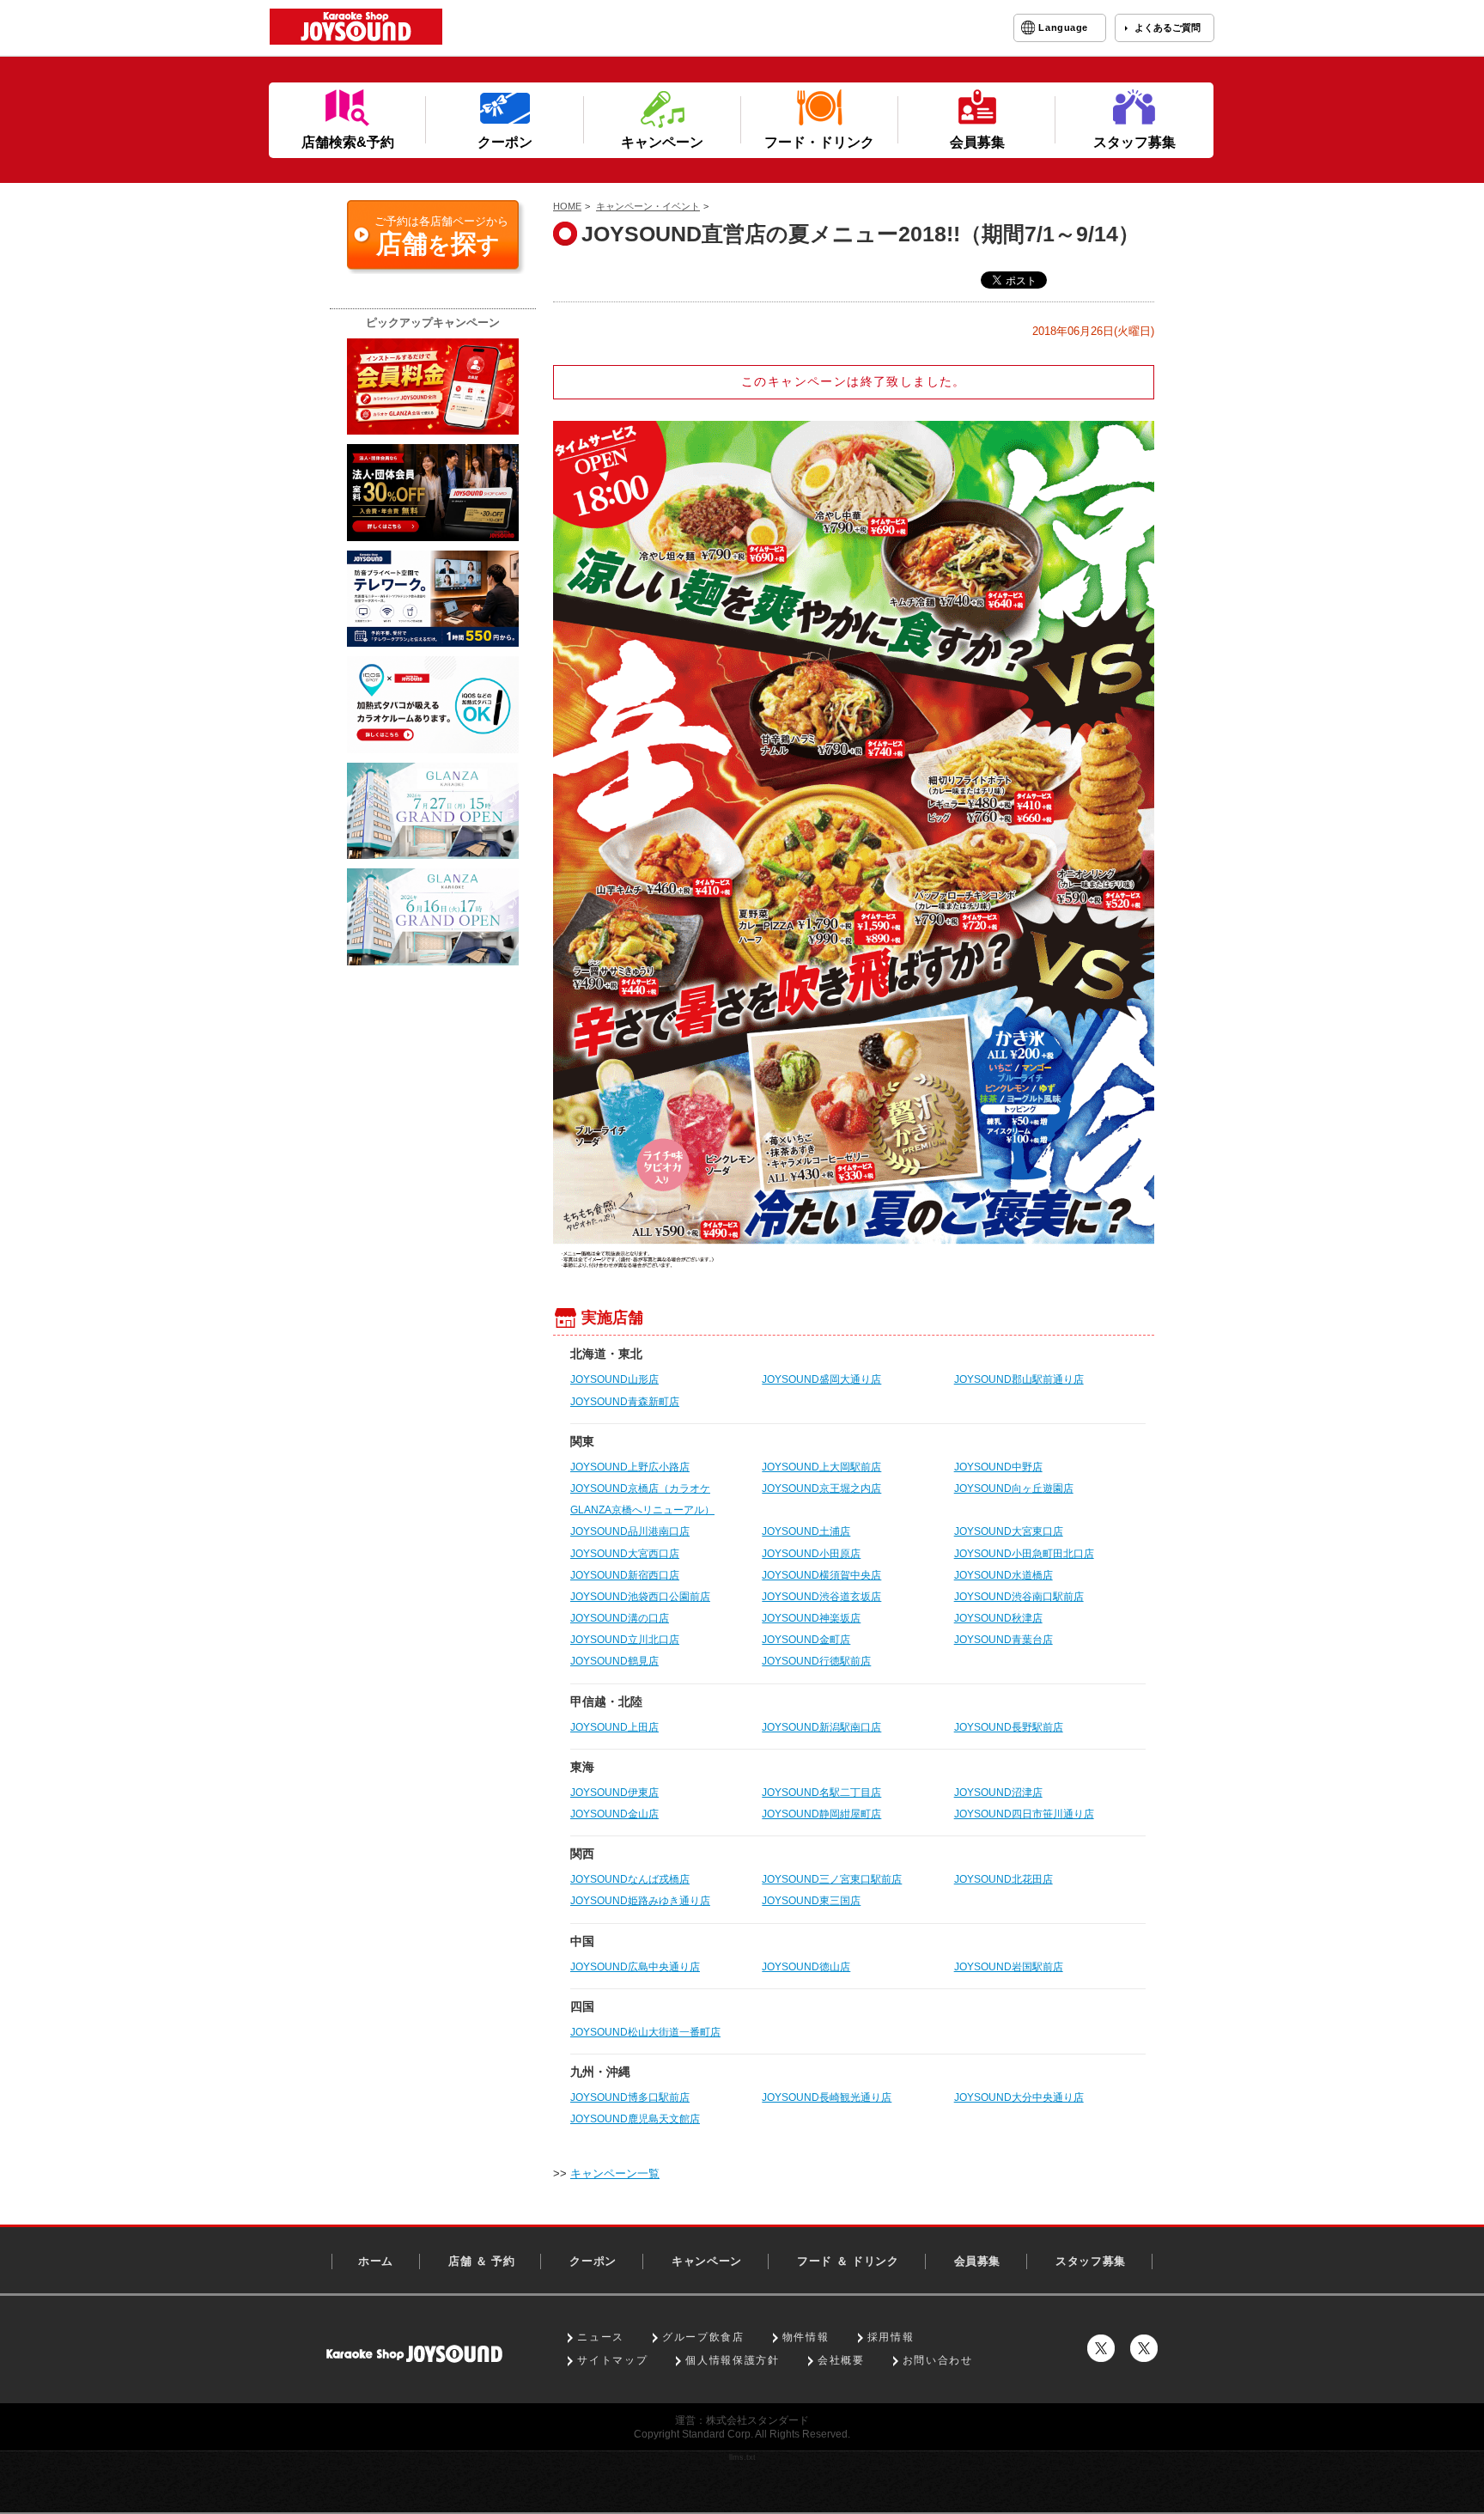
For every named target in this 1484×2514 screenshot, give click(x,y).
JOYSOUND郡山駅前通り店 (1019, 1379)
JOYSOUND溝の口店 (620, 1618)
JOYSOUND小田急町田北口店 (1024, 1554)
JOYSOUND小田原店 (811, 1554)
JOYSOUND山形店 (614, 1379)
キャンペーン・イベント (648, 206)
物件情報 (806, 2337)
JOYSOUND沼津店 (998, 1793)
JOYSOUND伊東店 (614, 1793)
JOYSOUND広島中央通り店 (635, 1967)
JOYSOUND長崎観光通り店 (827, 2097)
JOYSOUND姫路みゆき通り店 (640, 1901)
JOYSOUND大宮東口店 (1009, 1531)
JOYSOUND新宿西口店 (625, 1575)
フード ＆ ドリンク (848, 2261)
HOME (567, 206)
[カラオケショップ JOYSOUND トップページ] (414, 2354)
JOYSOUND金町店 (806, 1640)
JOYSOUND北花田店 (1004, 1879)
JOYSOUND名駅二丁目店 (821, 1793)
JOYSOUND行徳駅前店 (816, 1661)
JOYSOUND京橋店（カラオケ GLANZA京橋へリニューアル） (642, 1499)
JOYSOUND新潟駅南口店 (821, 1727)
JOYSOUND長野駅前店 (1009, 1727)
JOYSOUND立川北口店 (625, 1640)
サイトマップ (612, 2360)
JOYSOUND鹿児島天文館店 (635, 2119)
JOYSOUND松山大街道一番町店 (645, 2032)
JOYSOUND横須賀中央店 (821, 1575)
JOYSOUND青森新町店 (625, 1402)
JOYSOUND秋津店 (998, 1618)
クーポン (593, 2261)
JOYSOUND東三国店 (811, 1901)
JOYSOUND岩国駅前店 (1009, 1967)
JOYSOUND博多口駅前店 (630, 2097)
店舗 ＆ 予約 (482, 2261)
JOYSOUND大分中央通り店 (1019, 2097)
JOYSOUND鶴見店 (614, 1661)
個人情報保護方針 (732, 2360)
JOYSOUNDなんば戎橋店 (630, 1879)
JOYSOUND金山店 (614, 1814)
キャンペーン (707, 2261)
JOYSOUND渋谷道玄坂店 (821, 1597)
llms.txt (742, 2457)
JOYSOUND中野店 (998, 1467)
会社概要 (841, 2360)
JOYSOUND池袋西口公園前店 (640, 1597)
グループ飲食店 (703, 2337)
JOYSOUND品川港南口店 (630, 1531)
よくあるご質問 (1168, 27)
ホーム (376, 2261)
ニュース (601, 2337)
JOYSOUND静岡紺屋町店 (821, 1814)
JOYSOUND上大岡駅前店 (821, 1467)
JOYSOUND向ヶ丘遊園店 (1014, 1488)
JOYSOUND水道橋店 (1004, 1575)
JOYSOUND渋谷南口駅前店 (1019, 1597)
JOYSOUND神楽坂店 (811, 1618)
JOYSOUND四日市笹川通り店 (1024, 1814)
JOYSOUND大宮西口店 (625, 1554)
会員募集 (978, 2261)
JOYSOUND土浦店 (806, 1531)
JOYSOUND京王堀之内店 (821, 1488)
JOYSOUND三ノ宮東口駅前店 (832, 1879)
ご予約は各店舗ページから (441, 236)
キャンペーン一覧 (615, 2173)
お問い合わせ (938, 2360)
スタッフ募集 (1091, 2261)
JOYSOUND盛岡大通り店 (821, 1379)
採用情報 (891, 2337)
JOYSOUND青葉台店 (1004, 1640)
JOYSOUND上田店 (614, 1727)
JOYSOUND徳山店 (806, 1967)
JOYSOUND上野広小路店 (630, 1467)
